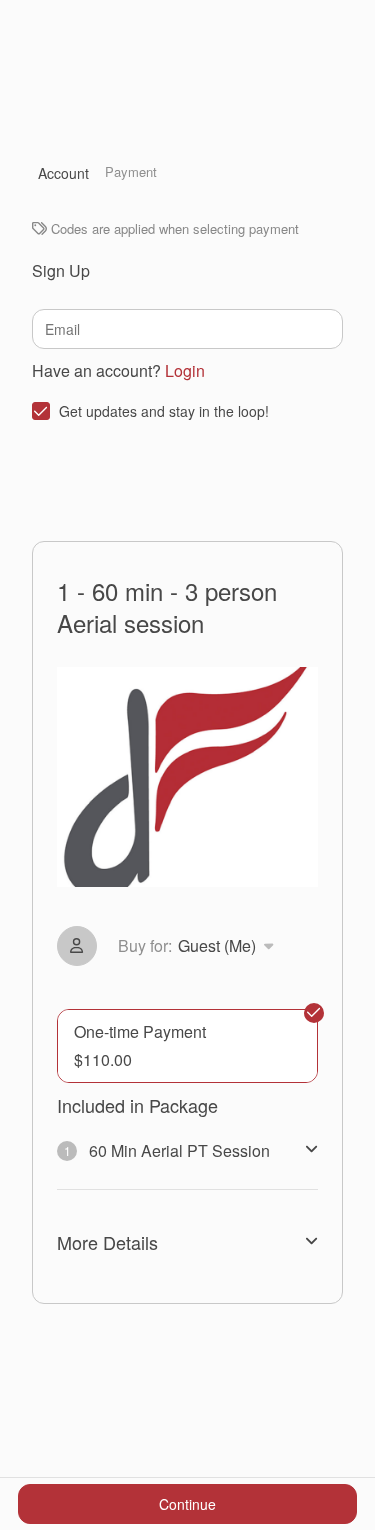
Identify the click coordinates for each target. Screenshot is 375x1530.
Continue (187, 1504)
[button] (199, 946)
